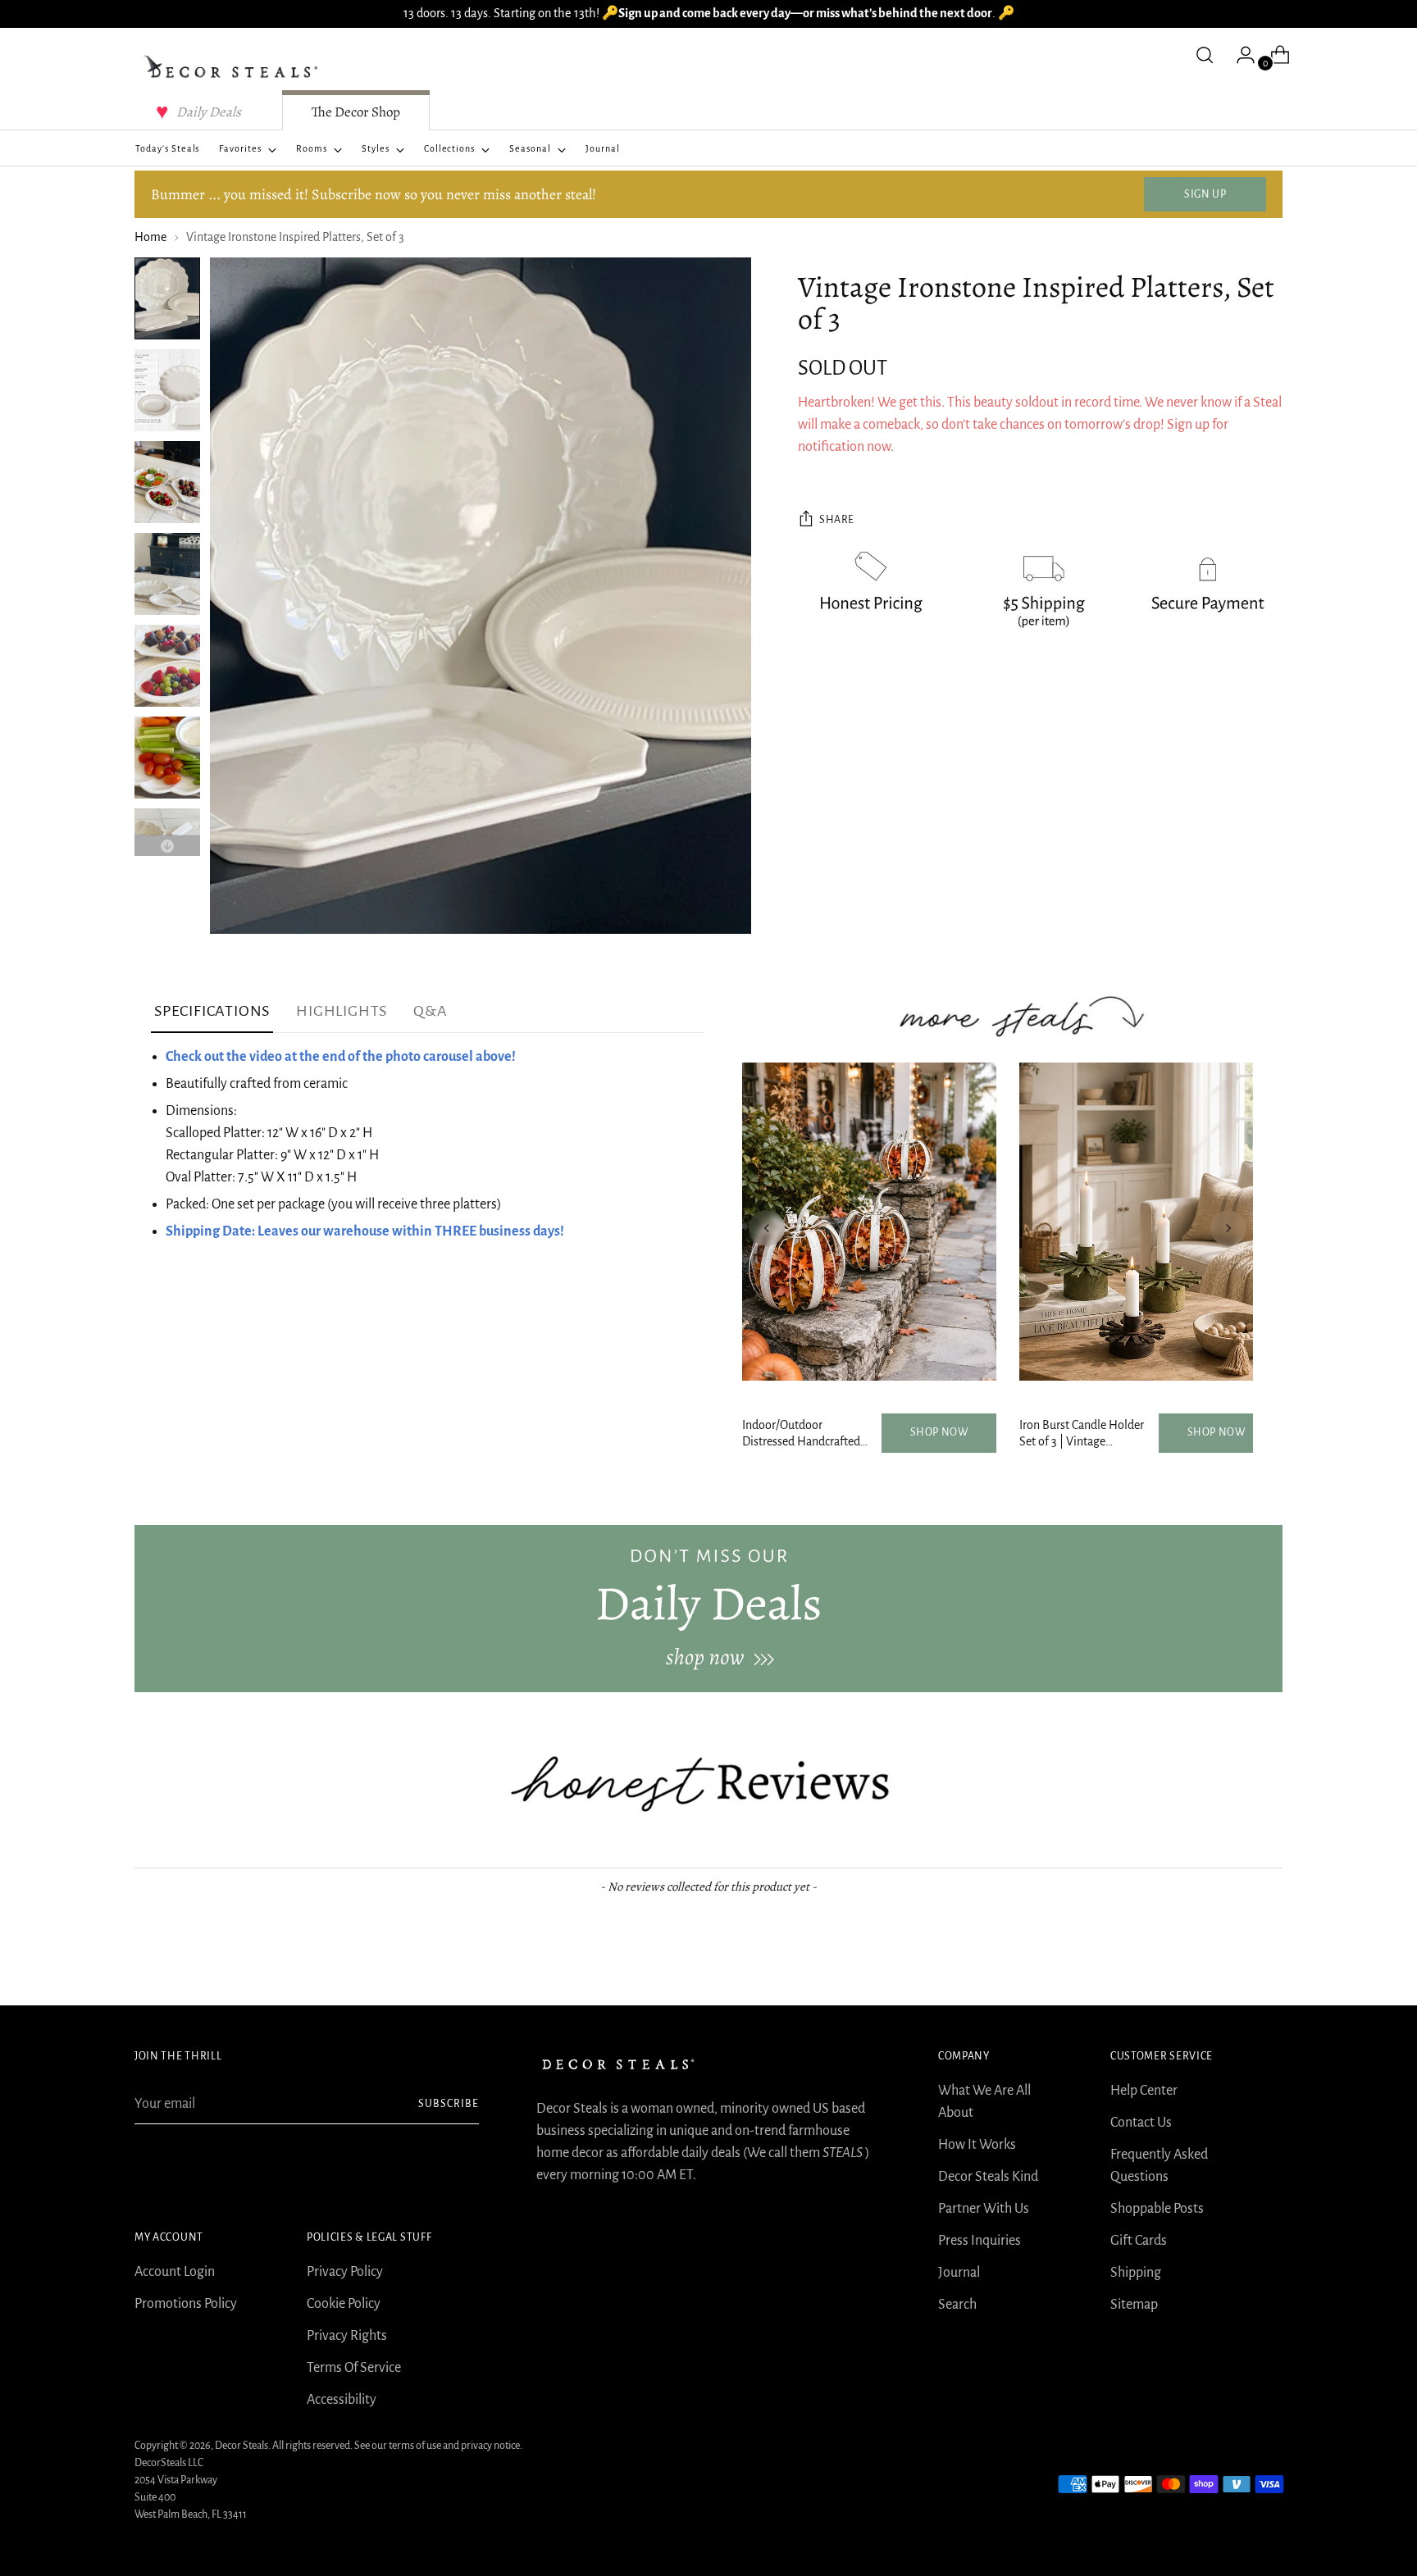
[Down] (167, 846)
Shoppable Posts (1157, 2209)
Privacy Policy (345, 2272)
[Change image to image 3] (167, 482)
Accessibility (342, 2400)
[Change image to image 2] (167, 390)
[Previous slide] (767, 1228)
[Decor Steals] (233, 67)
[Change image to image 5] (167, 666)
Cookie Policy (344, 2304)
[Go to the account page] (1239, 55)
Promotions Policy (186, 2304)
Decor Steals (241, 2446)
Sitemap (1134, 2305)
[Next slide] (1228, 1228)
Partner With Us (984, 2209)
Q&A (430, 1011)
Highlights (342, 1011)
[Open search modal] (1205, 55)
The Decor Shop (356, 112)
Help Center (1144, 2091)
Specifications (212, 1011)
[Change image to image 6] (167, 758)
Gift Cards (1139, 2241)
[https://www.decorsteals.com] (708, 1609)
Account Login (175, 2272)
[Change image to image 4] (167, 574)
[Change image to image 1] (167, 298)
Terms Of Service (354, 2368)
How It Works (977, 2145)
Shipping (1136, 2273)
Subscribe (449, 2104)
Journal (959, 2273)
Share (837, 521)
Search (957, 2305)
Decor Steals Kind (988, 2177)
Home (150, 237)
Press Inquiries (980, 2241)
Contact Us (1141, 2123)
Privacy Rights (347, 2336)
